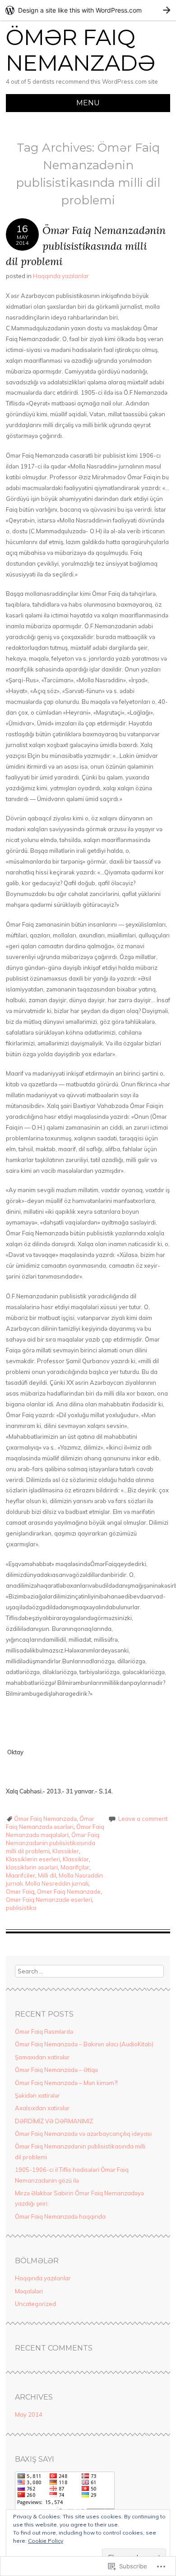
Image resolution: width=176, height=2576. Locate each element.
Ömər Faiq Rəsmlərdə (44, 2031)
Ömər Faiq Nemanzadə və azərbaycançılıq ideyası (83, 2134)
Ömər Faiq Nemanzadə (81, 50)
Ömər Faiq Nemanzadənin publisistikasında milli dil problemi (86, 246)
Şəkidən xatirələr (37, 2095)
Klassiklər (76, 1859)
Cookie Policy (46, 2541)
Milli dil (47, 1875)
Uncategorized (35, 2304)
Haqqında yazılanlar (61, 276)
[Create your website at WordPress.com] (88, 10)
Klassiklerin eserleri (33, 1859)
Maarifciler (21, 1875)
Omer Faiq (20, 1891)
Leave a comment (143, 1819)
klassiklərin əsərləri (32, 1867)
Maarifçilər (75, 1867)
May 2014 (29, 2414)
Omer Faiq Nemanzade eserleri (49, 1900)
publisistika (21, 1908)
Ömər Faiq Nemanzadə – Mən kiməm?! (66, 2083)
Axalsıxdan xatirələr (42, 2108)
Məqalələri (29, 2291)
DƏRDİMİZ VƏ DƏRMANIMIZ (54, 2121)
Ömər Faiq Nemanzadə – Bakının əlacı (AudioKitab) (84, 2044)
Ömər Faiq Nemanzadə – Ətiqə (56, 2070)
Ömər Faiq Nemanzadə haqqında (60, 2216)
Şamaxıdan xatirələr (42, 2057)
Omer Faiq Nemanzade (69, 1891)
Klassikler (66, 1851)
